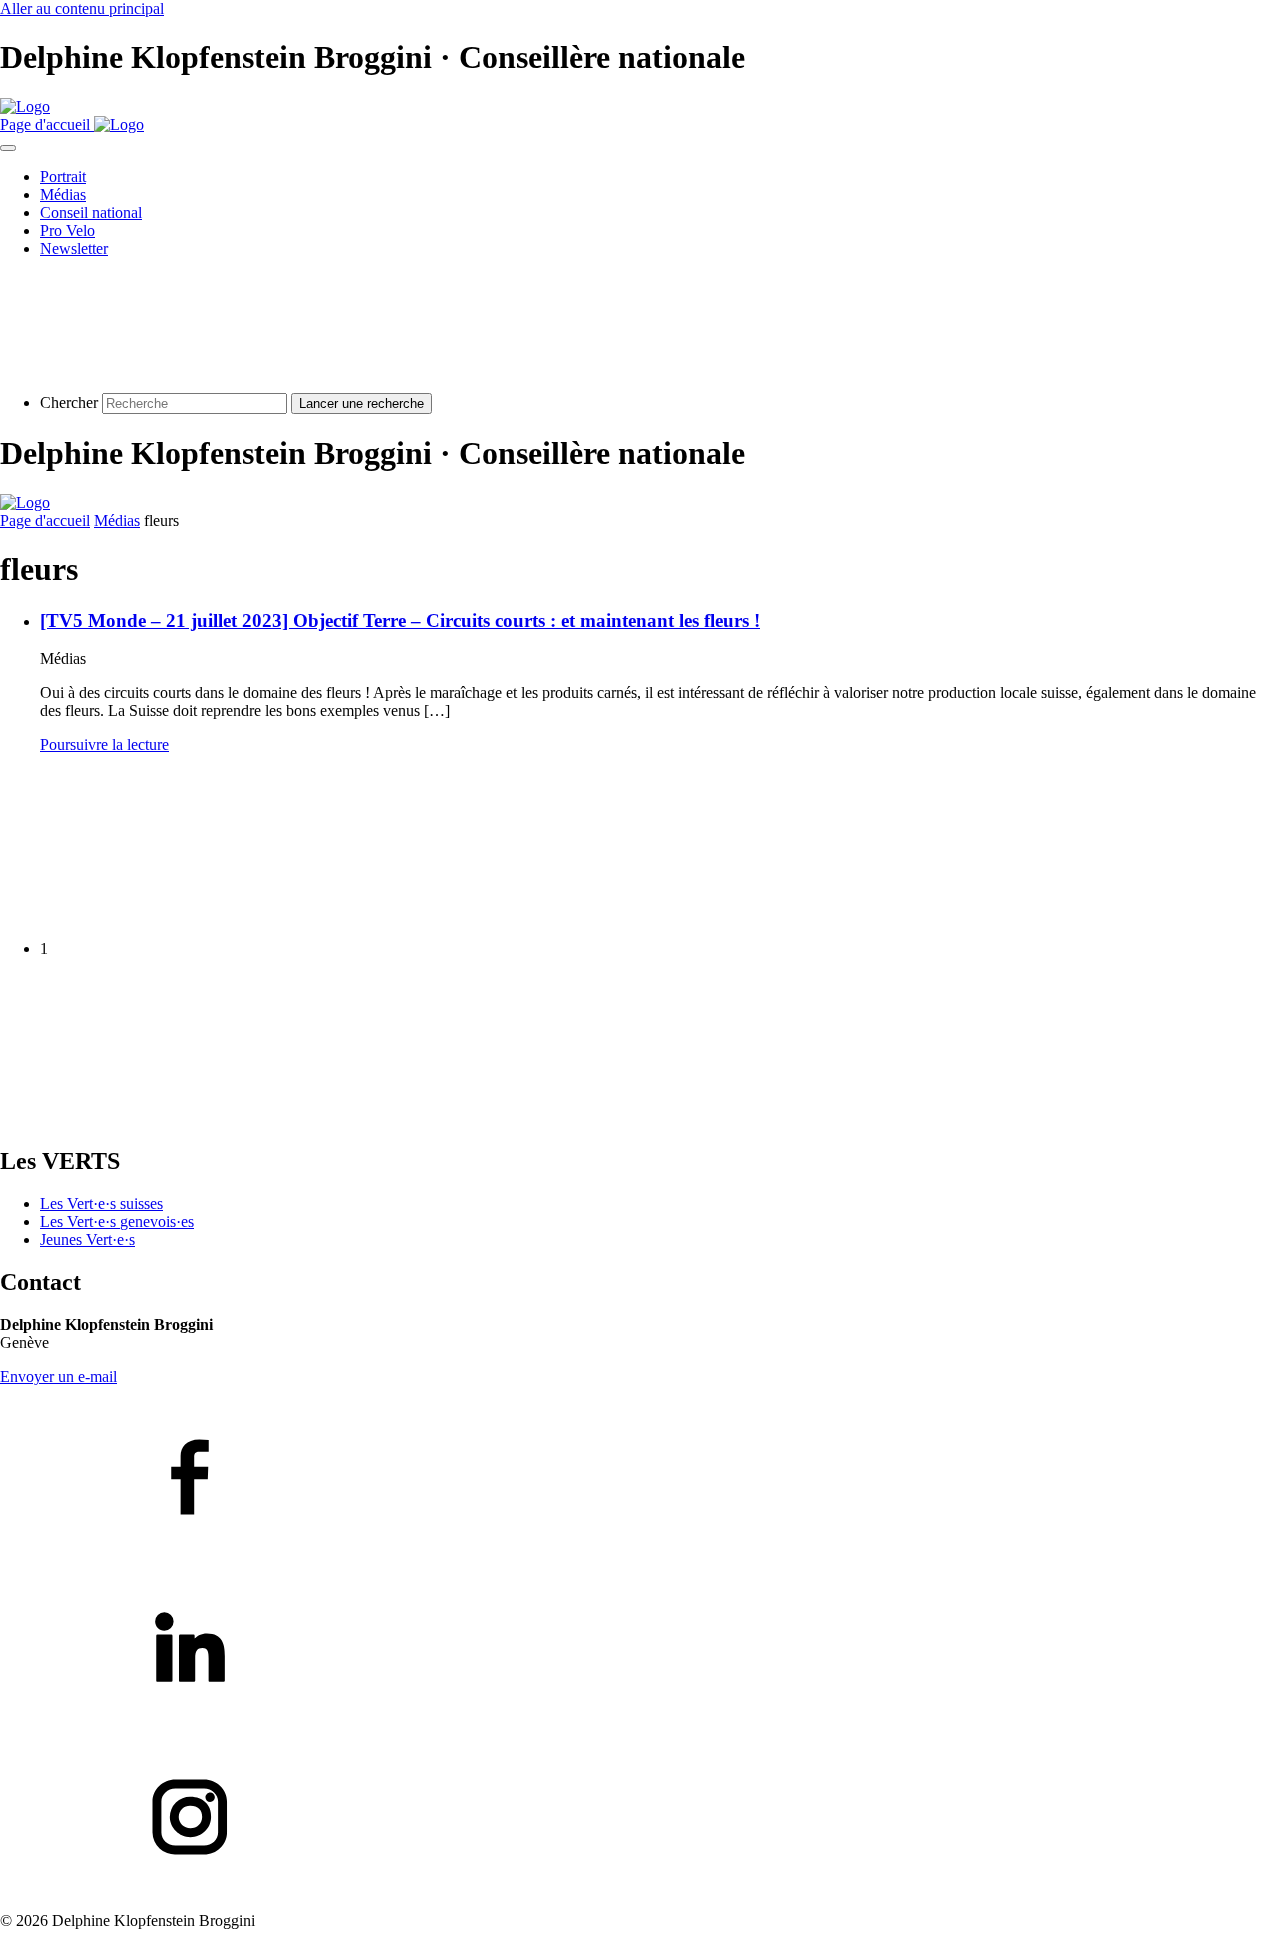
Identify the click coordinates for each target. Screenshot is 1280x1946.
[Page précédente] (150, 914)
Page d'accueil (45, 520)
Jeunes (87, 1239)
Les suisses (101, 1203)
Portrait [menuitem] (63, 176)
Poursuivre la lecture (104, 744)
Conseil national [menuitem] (91, 212)
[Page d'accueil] (25, 106)
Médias (117, 520)
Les (117, 1221)
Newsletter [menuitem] (74, 248)
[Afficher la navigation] (8, 148)
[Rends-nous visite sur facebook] (640, 1479)
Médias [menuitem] (63, 194)
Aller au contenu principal (82, 8)
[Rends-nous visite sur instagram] (640, 1819)
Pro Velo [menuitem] (67, 230)
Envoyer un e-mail (58, 1376)
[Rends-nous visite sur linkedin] (640, 1649)
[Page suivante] (150, 1118)
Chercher (69, 402)
